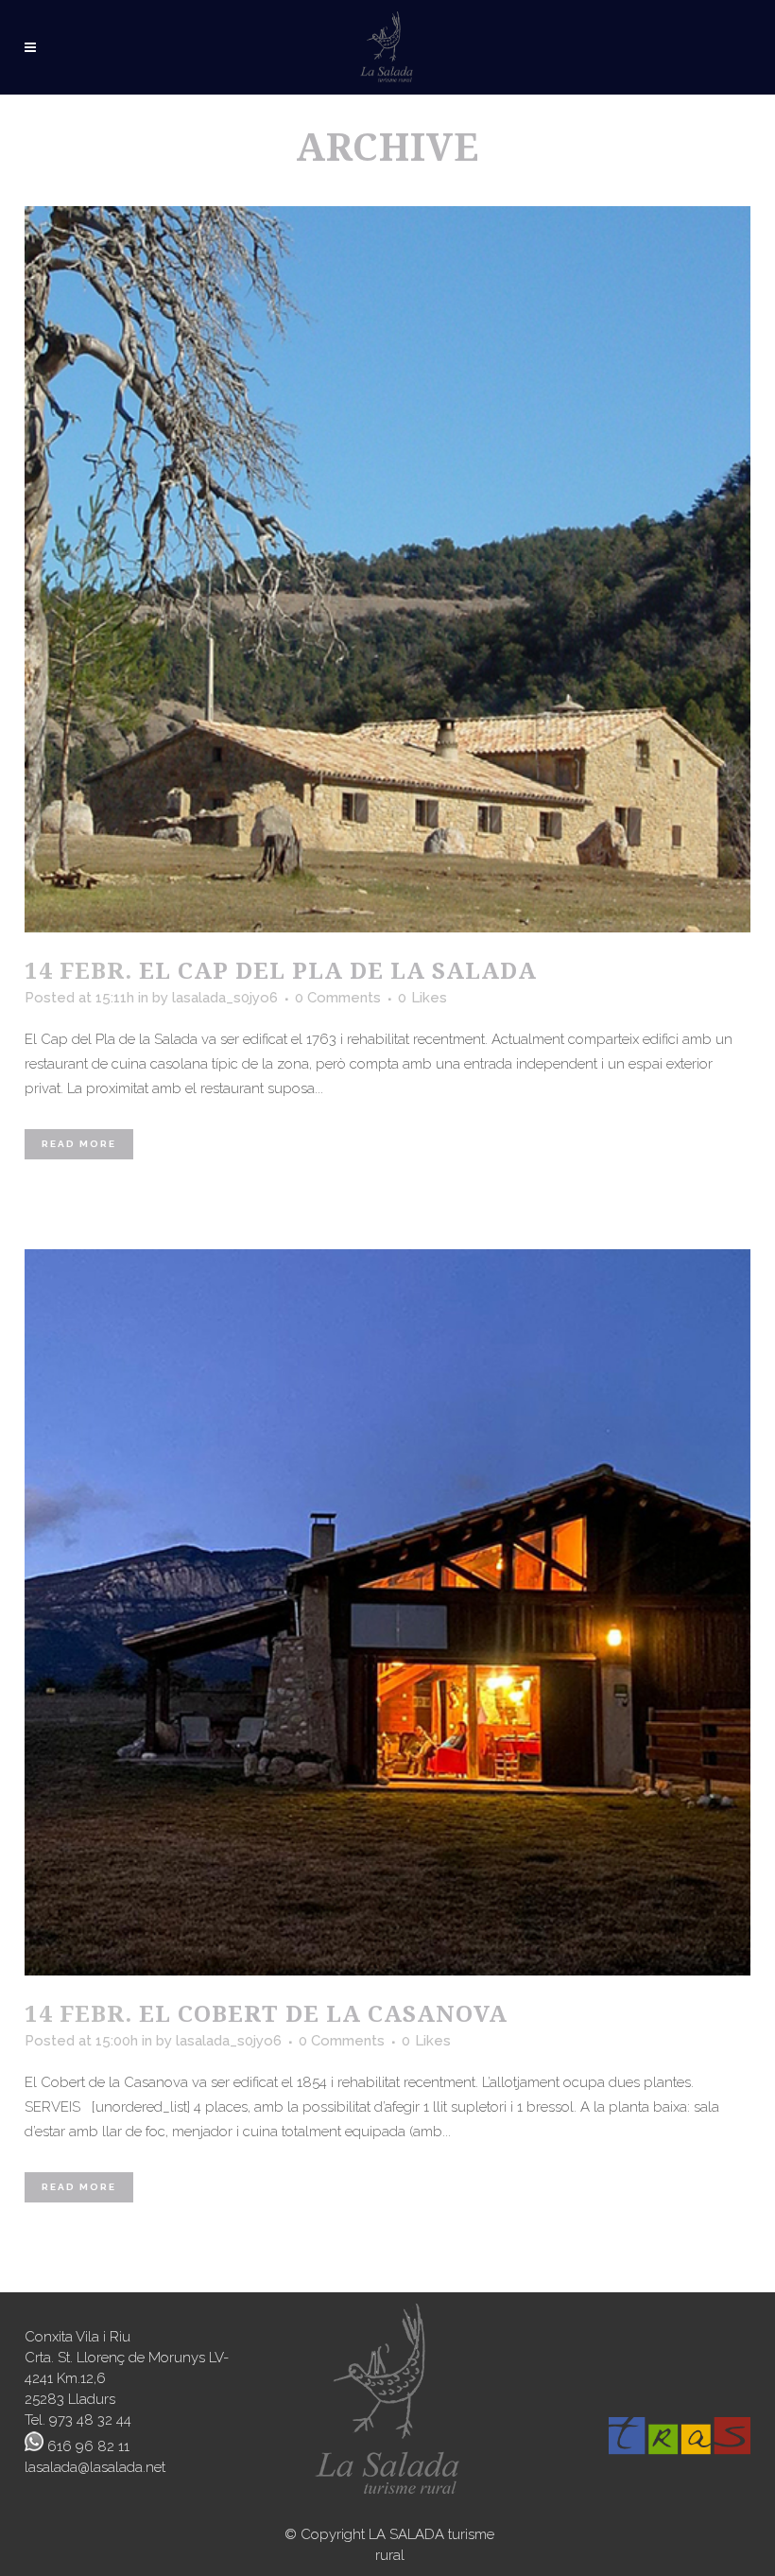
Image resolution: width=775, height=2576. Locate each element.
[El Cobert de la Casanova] (387, 1612)
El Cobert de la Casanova (323, 2013)
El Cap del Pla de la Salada (338, 970)
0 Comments (338, 998)
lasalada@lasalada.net (95, 2467)
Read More (79, 1144)
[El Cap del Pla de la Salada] (387, 569)
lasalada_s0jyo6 (225, 998)
